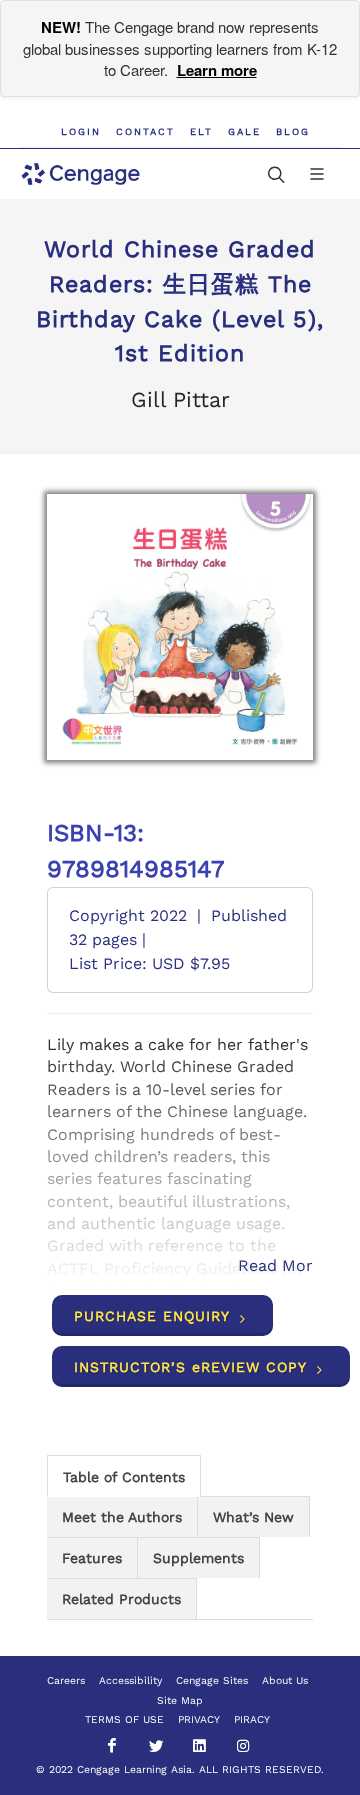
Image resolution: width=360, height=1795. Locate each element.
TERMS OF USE (124, 1719)
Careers (66, 1680)
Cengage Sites (212, 1680)
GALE (244, 131)
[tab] (124, 1475)
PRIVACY (199, 1719)
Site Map (180, 1700)
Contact (145, 131)
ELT (201, 131)
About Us (285, 1680)
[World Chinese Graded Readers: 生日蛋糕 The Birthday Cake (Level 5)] (180, 627)
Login (81, 131)
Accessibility (130, 1680)
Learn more (217, 70)
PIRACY (252, 1719)
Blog (293, 131)
